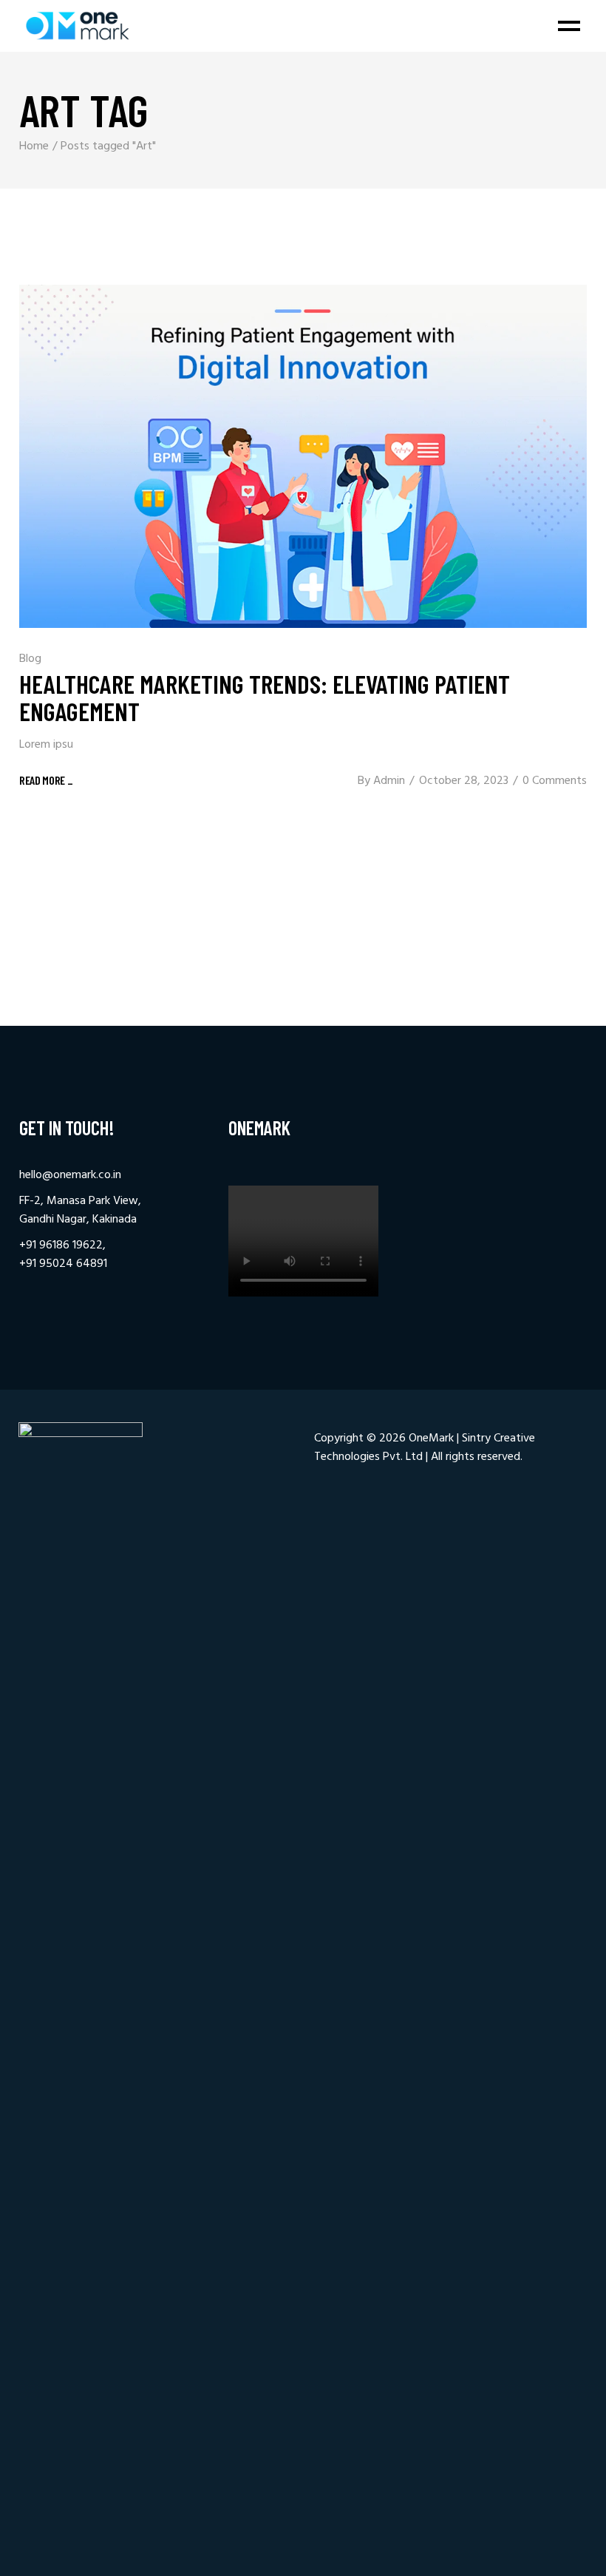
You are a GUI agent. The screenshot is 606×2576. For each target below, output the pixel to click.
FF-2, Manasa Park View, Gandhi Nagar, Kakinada (80, 1210)
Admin (389, 781)
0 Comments (555, 781)
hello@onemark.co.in (70, 1175)
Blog (30, 659)
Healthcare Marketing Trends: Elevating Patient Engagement (265, 697)
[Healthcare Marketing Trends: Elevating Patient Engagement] (303, 456)
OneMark (431, 1439)
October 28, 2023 (464, 781)
